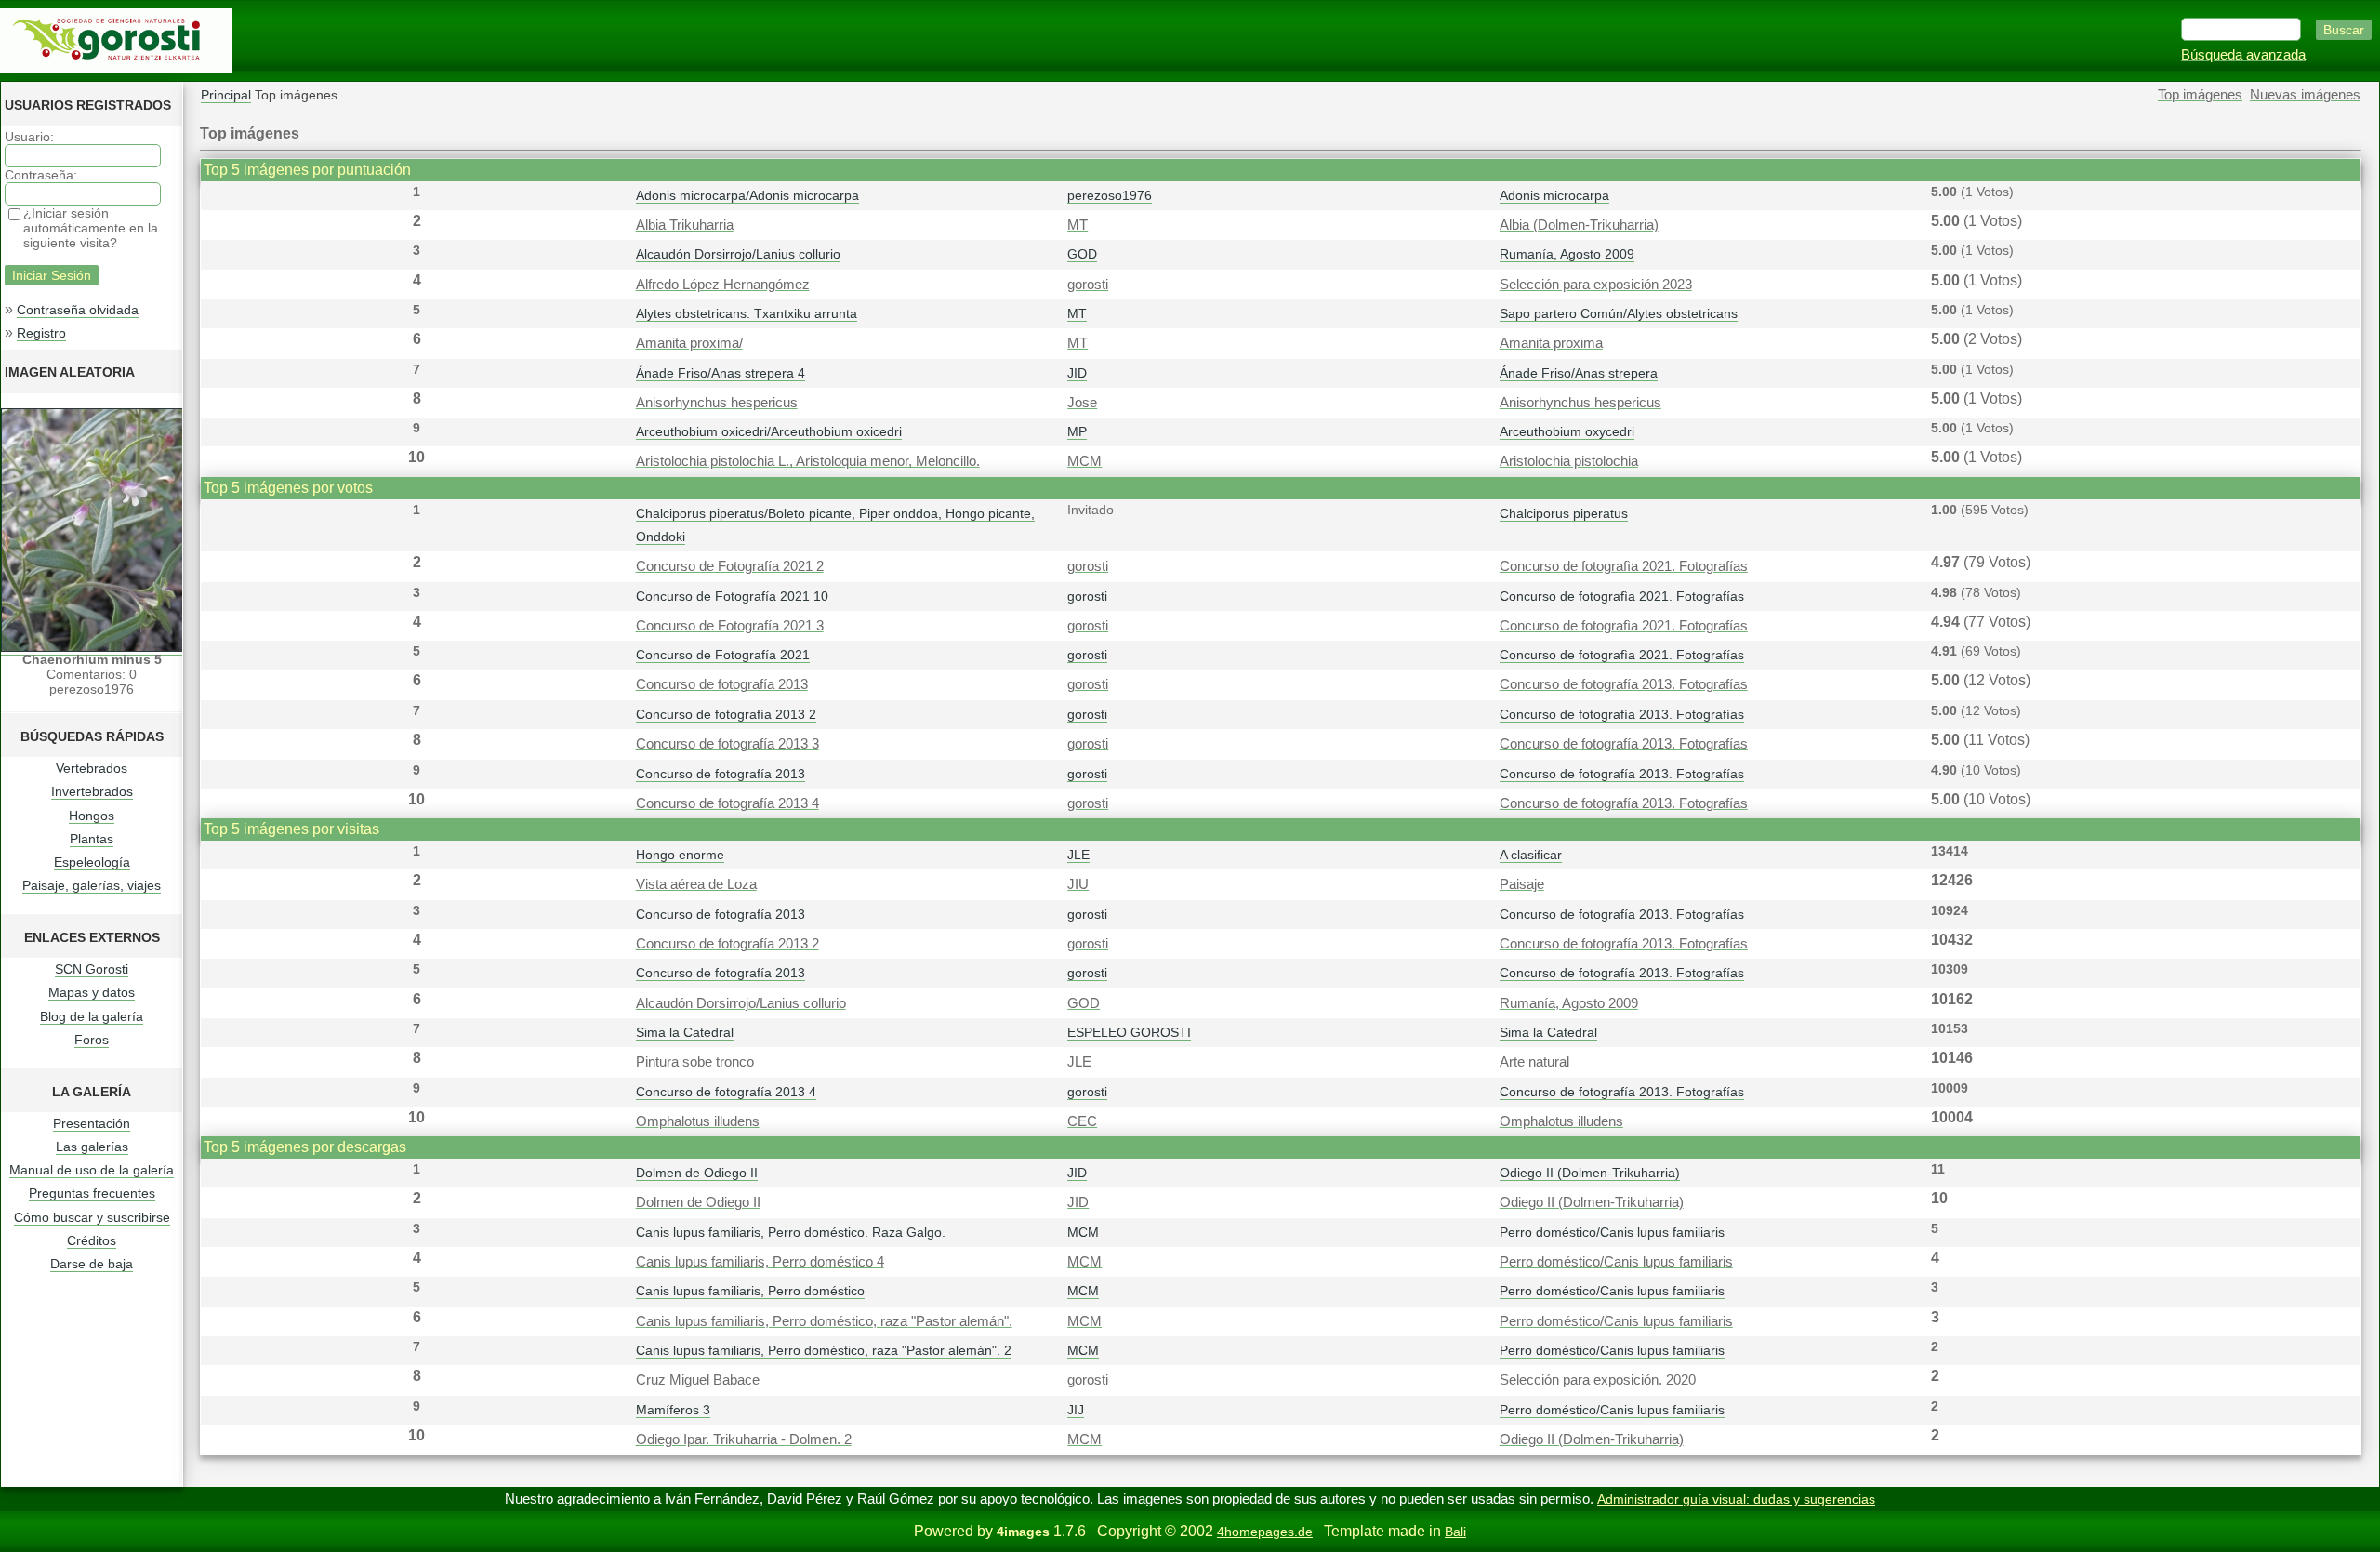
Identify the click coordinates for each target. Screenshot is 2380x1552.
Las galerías (92, 1147)
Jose (1082, 403)
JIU (1078, 884)
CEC (1082, 1121)
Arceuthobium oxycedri (1567, 431)
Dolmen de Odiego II (697, 1173)
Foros (92, 1040)
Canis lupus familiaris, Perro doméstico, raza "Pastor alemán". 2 (824, 1350)
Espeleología (92, 862)
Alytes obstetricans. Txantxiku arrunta (747, 313)
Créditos (92, 1240)
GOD (1082, 254)
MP (1077, 431)
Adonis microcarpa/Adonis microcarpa (747, 195)
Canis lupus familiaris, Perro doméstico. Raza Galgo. (791, 1232)
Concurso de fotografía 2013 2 (726, 714)
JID (1077, 373)
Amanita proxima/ (689, 343)
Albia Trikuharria (685, 225)
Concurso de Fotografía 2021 (723, 655)
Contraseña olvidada (78, 310)
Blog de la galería (92, 1016)
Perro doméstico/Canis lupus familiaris (1612, 1232)
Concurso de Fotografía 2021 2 (730, 566)
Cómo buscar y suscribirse (92, 1217)
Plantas (92, 839)
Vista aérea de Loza (696, 884)
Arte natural (1534, 1062)
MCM (1084, 461)
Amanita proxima (1551, 343)
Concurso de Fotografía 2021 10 (732, 596)
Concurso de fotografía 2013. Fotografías (1624, 684)
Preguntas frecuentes (92, 1193)
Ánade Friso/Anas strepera (1579, 373)
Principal (226, 95)
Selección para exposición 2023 (1596, 285)
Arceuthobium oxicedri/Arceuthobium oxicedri (769, 431)
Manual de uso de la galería (92, 1170)
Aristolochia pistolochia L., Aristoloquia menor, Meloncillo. (808, 461)
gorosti (1088, 285)
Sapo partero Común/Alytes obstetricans (1619, 313)
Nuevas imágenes (2305, 95)
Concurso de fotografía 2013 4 (727, 803)
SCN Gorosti (92, 969)
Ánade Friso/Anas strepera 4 (721, 373)
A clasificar (1531, 855)
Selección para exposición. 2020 (1598, 1380)
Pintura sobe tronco (695, 1062)
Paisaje (1522, 884)
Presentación (92, 1123)
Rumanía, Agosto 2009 (1567, 254)
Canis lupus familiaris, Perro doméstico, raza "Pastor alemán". (824, 1321)
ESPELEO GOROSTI (1129, 1032)
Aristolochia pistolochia (1569, 461)
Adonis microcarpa (1554, 195)
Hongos (92, 816)
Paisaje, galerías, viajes (92, 885)
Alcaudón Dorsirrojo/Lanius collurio (738, 254)
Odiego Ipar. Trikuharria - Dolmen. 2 (744, 1439)
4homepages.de (1265, 1532)
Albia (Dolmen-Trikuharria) (1579, 225)
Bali (1455, 1532)
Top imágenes (2200, 95)
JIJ (1076, 1410)
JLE (1078, 855)
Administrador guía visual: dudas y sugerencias (1736, 1499)
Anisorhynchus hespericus (717, 403)
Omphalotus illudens (698, 1121)
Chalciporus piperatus (1564, 513)
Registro (41, 333)
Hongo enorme (680, 855)
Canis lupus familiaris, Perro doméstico (750, 1291)
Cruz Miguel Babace (698, 1380)
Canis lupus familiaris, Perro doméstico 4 (760, 1262)
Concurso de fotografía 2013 (722, 684)
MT (1078, 225)
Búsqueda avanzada (2243, 55)
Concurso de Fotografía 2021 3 (730, 626)
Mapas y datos (92, 992)
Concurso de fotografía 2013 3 (727, 744)
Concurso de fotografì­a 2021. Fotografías (1624, 566)
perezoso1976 (1110, 195)
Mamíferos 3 (673, 1410)
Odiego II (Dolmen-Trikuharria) (1590, 1173)
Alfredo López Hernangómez (723, 285)
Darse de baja (92, 1264)
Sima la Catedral (685, 1032)
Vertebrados (92, 768)
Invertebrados (92, 791)
